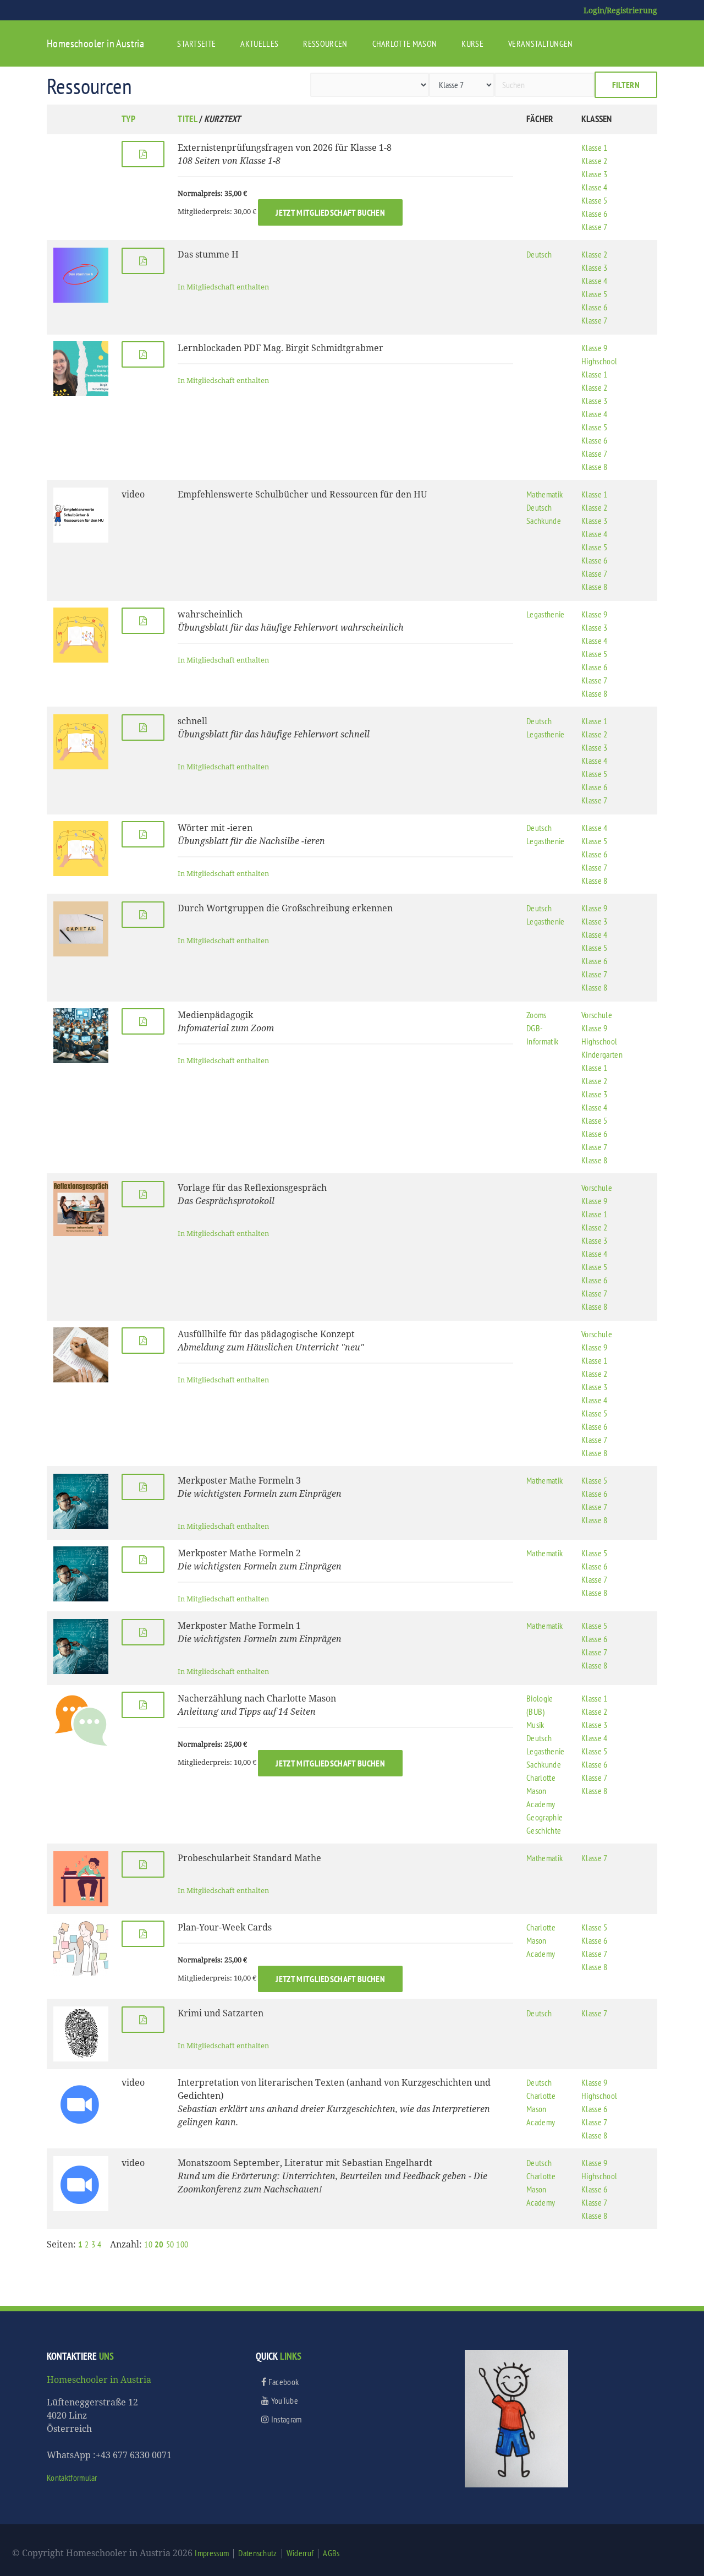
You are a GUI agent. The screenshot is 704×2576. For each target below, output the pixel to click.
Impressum (212, 2553)
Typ (128, 119)
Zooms (537, 1015)
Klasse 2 (595, 161)
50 (170, 2244)
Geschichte (544, 1830)
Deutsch (539, 254)
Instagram (285, 2419)
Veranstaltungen (541, 43)
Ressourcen (325, 43)
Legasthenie (546, 614)
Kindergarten (602, 1054)
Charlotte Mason (405, 43)
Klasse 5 (595, 200)
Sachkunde (544, 521)
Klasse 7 (595, 227)
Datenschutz (258, 2553)
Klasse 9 (595, 348)
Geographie (544, 1817)
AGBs (331, 2553)
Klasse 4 (595, 187)
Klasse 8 (595, 467)
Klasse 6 (595, 214)
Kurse (472, 43)
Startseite (196, 43)
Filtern (626, 85)
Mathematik (544, 494)
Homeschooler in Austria (95, 43)
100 (182, 2244)
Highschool (599, 361)
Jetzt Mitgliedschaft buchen (330, 212)
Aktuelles (259, 43)
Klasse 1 (595, 147)
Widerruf (300, 2553)
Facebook (282, 2382)
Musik (535, 1725)
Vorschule (597, 1015)
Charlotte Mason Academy (541, 1791)
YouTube (284, 2400)
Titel (188, 119)
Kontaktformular (72, 2477)
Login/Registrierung (620, 10)
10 (148, 2244)
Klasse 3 (595, 174)
